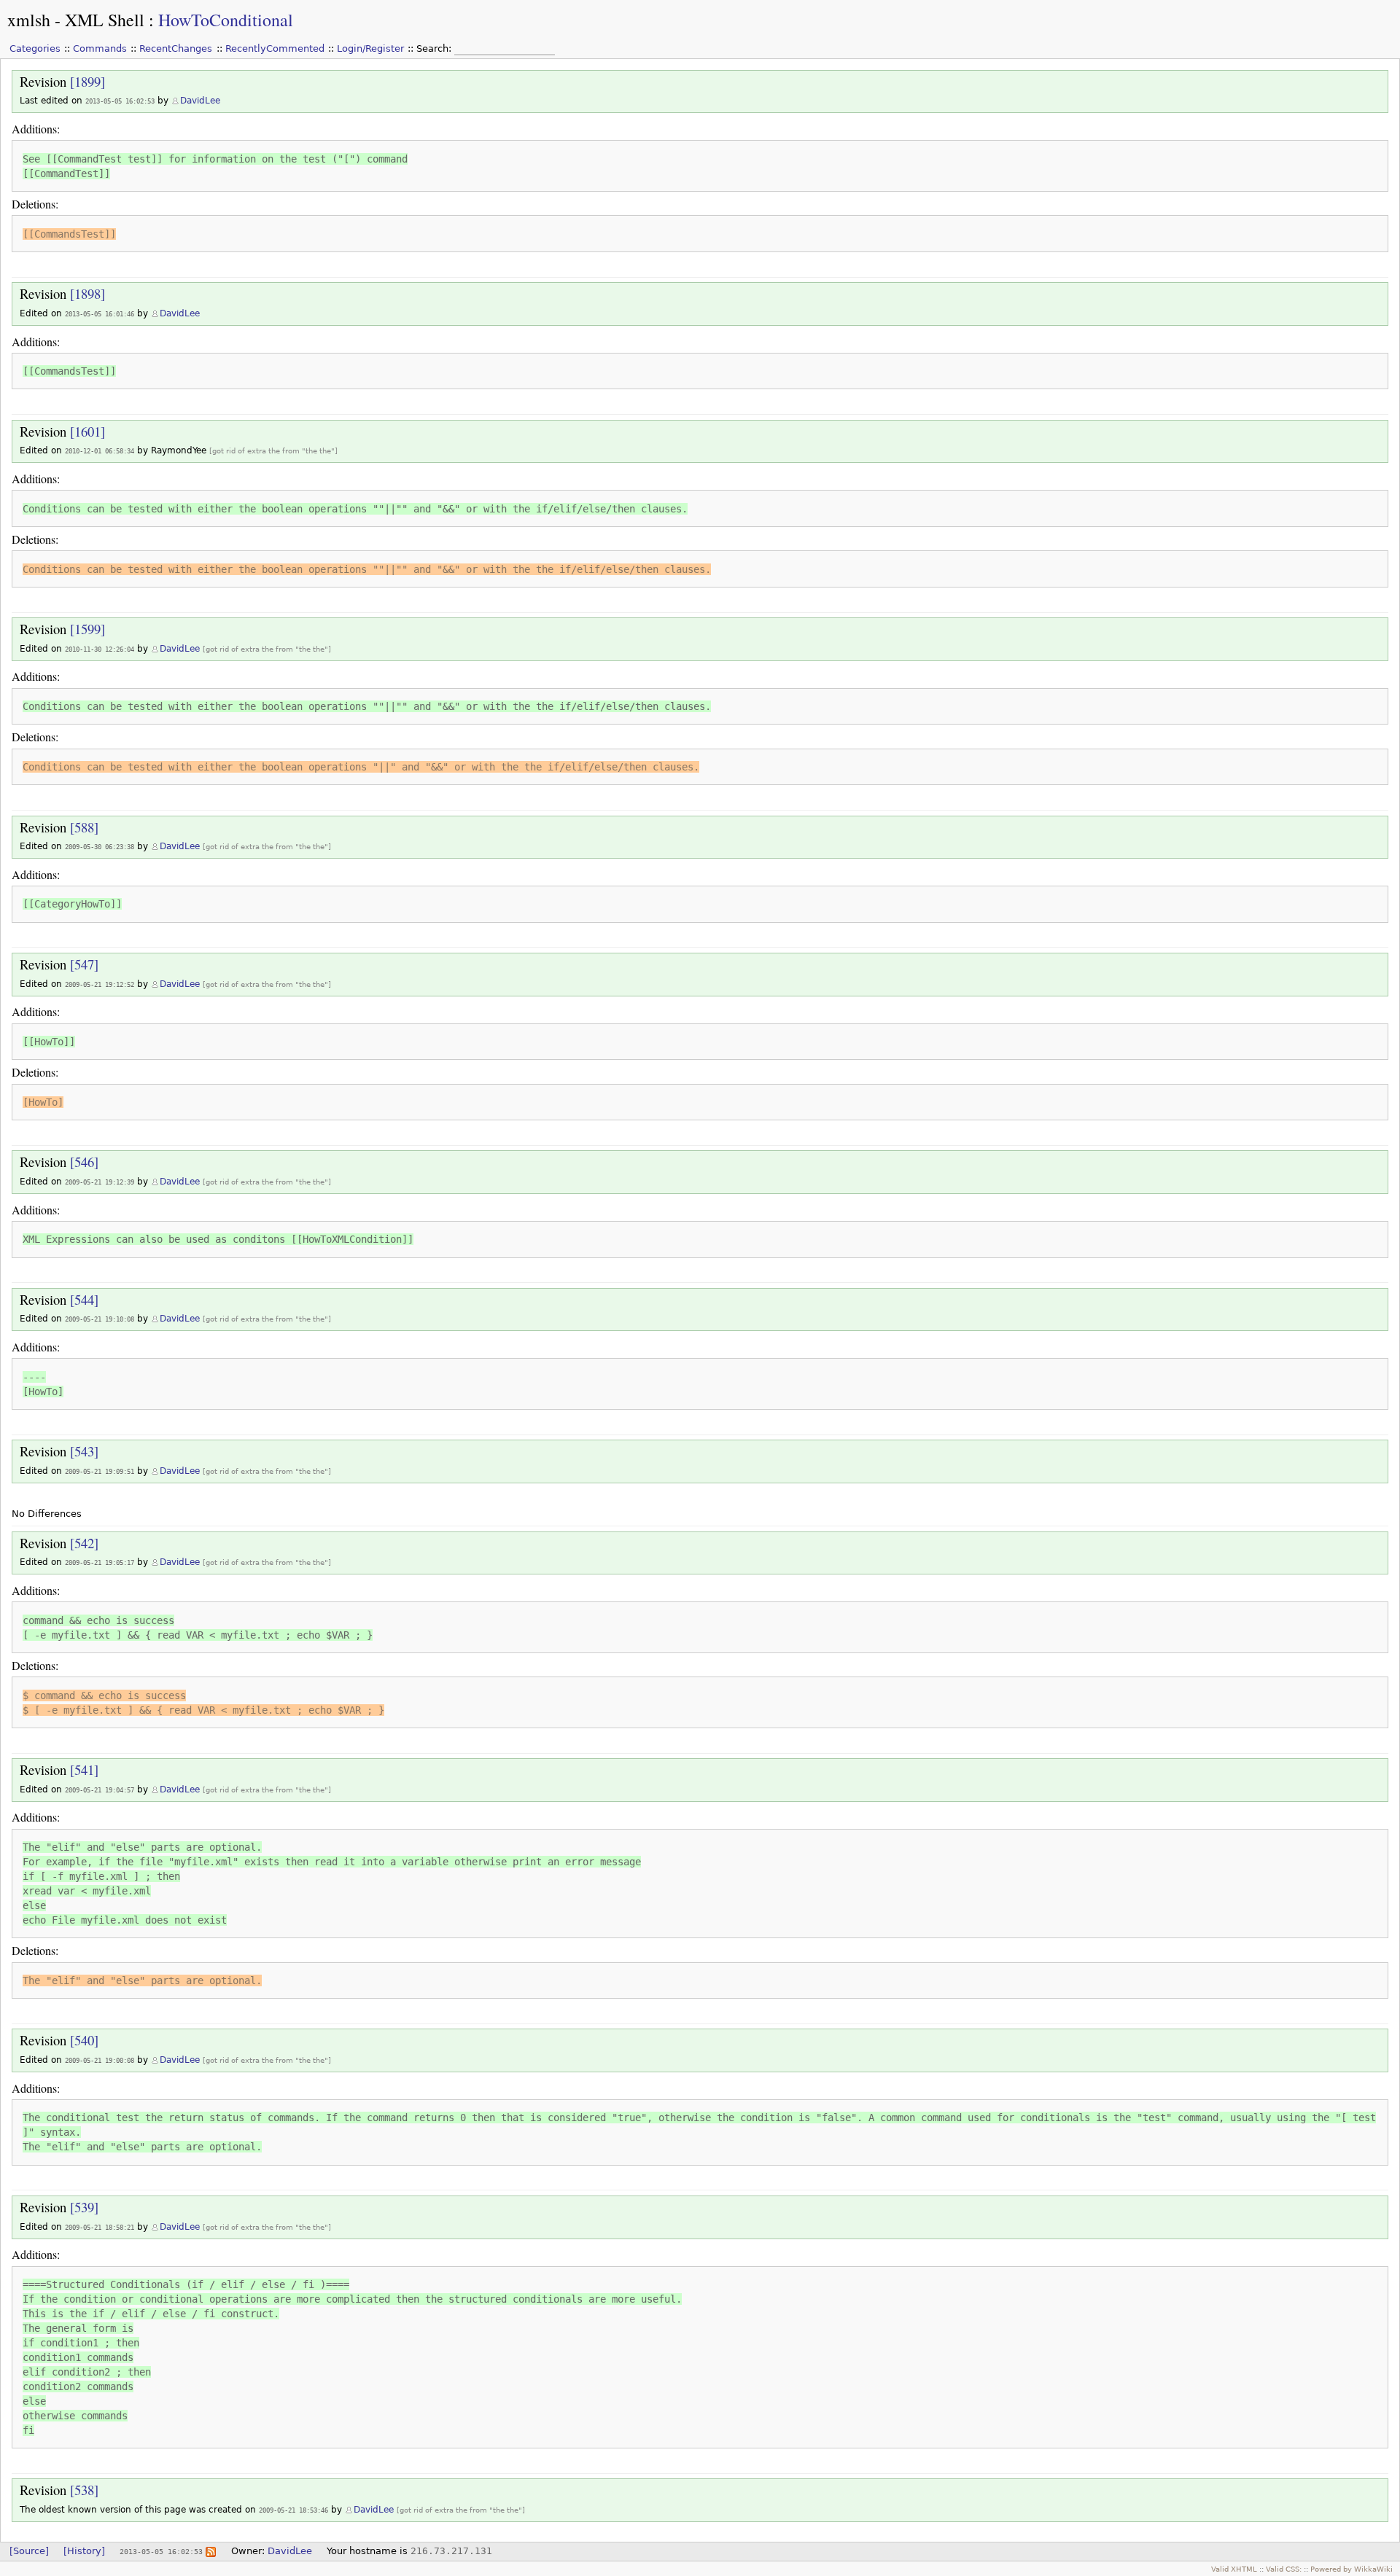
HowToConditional (226, 20)
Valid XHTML (1234, 2569)
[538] (84, 2490)
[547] (84, 964)
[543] (84, 1451)
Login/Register (370, 48)
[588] (84, 827)
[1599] (87, 629)
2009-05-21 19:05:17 (100, 1562)
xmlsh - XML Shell (76, 20)
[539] (84, 2207)
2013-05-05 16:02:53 (120, 101)
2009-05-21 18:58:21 (100, 2227)
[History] (84, 2551)
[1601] (87, 431)
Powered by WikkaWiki (1352, 2569)
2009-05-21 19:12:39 (100, 1182)
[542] (84, 1543)
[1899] (87, 81)
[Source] (29, 2551)
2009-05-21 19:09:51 (100, 1471)
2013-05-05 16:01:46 (100, 314)
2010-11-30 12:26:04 (100, 649)
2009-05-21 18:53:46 (293, 2510)
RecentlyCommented (275, 48)
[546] (84, 1162)
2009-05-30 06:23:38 (100, 847)
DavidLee (200, 101)
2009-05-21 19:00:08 (100, 2060)
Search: (435, 48)
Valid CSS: (1284, 2569)
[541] (84, 1769)
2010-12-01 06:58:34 (100, 451)
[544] (84, 1299)
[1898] (87, 293)
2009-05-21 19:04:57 (100, 1790)
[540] (84, 2040)
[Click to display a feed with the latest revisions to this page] (211, 2551)
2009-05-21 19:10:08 (100, 1319)
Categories (35, 48)
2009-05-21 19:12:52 (100, 984)
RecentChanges (176, 48)
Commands (100, 48)
